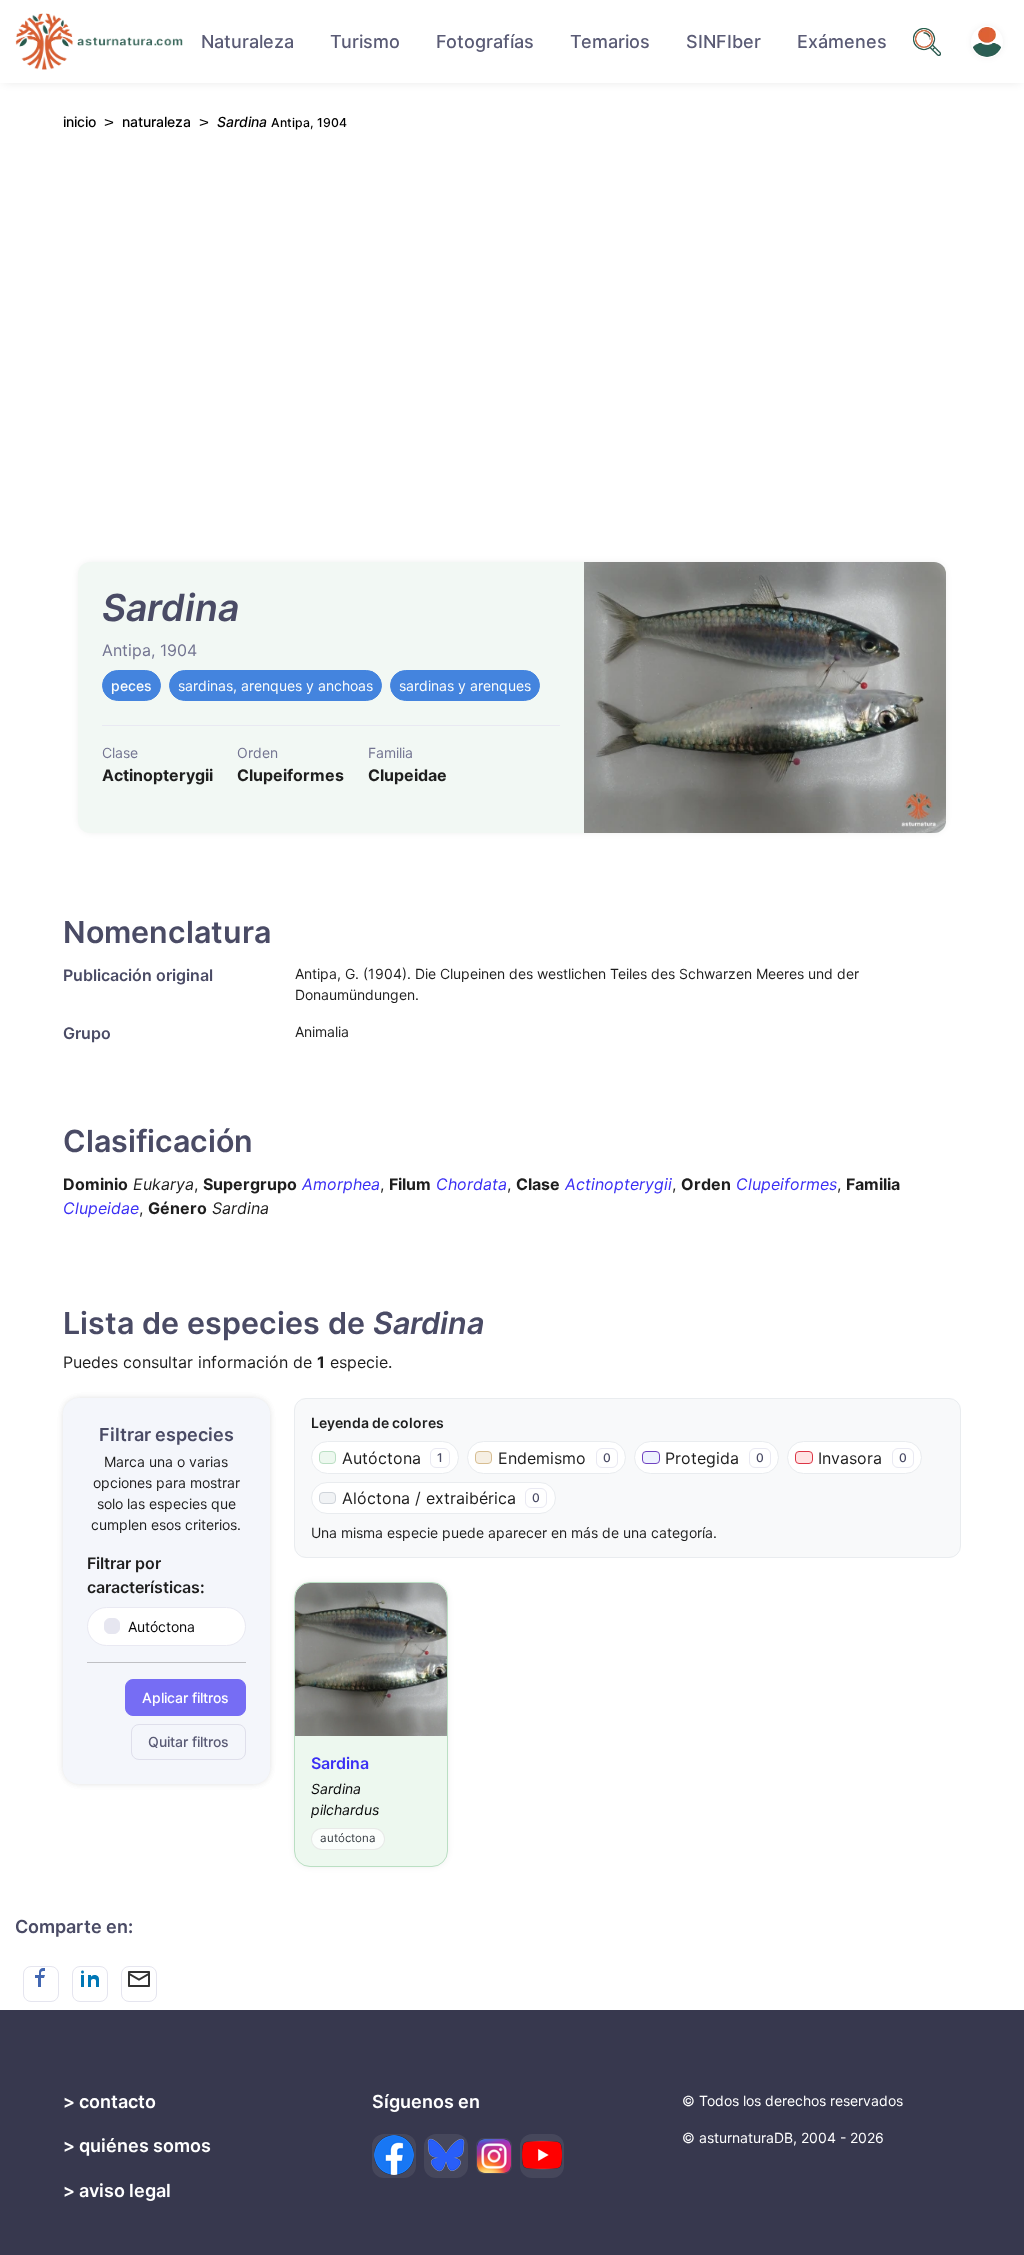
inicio (79, 121)
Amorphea (341, 1184)
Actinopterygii (618, 1184)
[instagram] (494, 2156)
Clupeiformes (786, 1184)
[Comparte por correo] (139, 1984)
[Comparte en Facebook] (41, 1984)
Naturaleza (247, 41)
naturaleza (156, 121)
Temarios (610, 41)
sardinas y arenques (465, 685)
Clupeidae (101, 1208)
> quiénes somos (137, 2145)
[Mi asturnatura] (987, 42)
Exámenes (842, 41)
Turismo (365, 41)
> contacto (109, 2101)
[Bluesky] (446, 2156)
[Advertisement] (512, 334)
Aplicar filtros (185, 1697)
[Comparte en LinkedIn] (90, 1984)
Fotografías (485, 41)
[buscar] (927, 42)
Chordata (471, 1184)
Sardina (340, 1763)
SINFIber (723, 41)
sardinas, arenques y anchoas (275, 685)
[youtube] (542, 2156)
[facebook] (394, 2156)
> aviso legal (117, 2190)
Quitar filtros (188, 1741)
